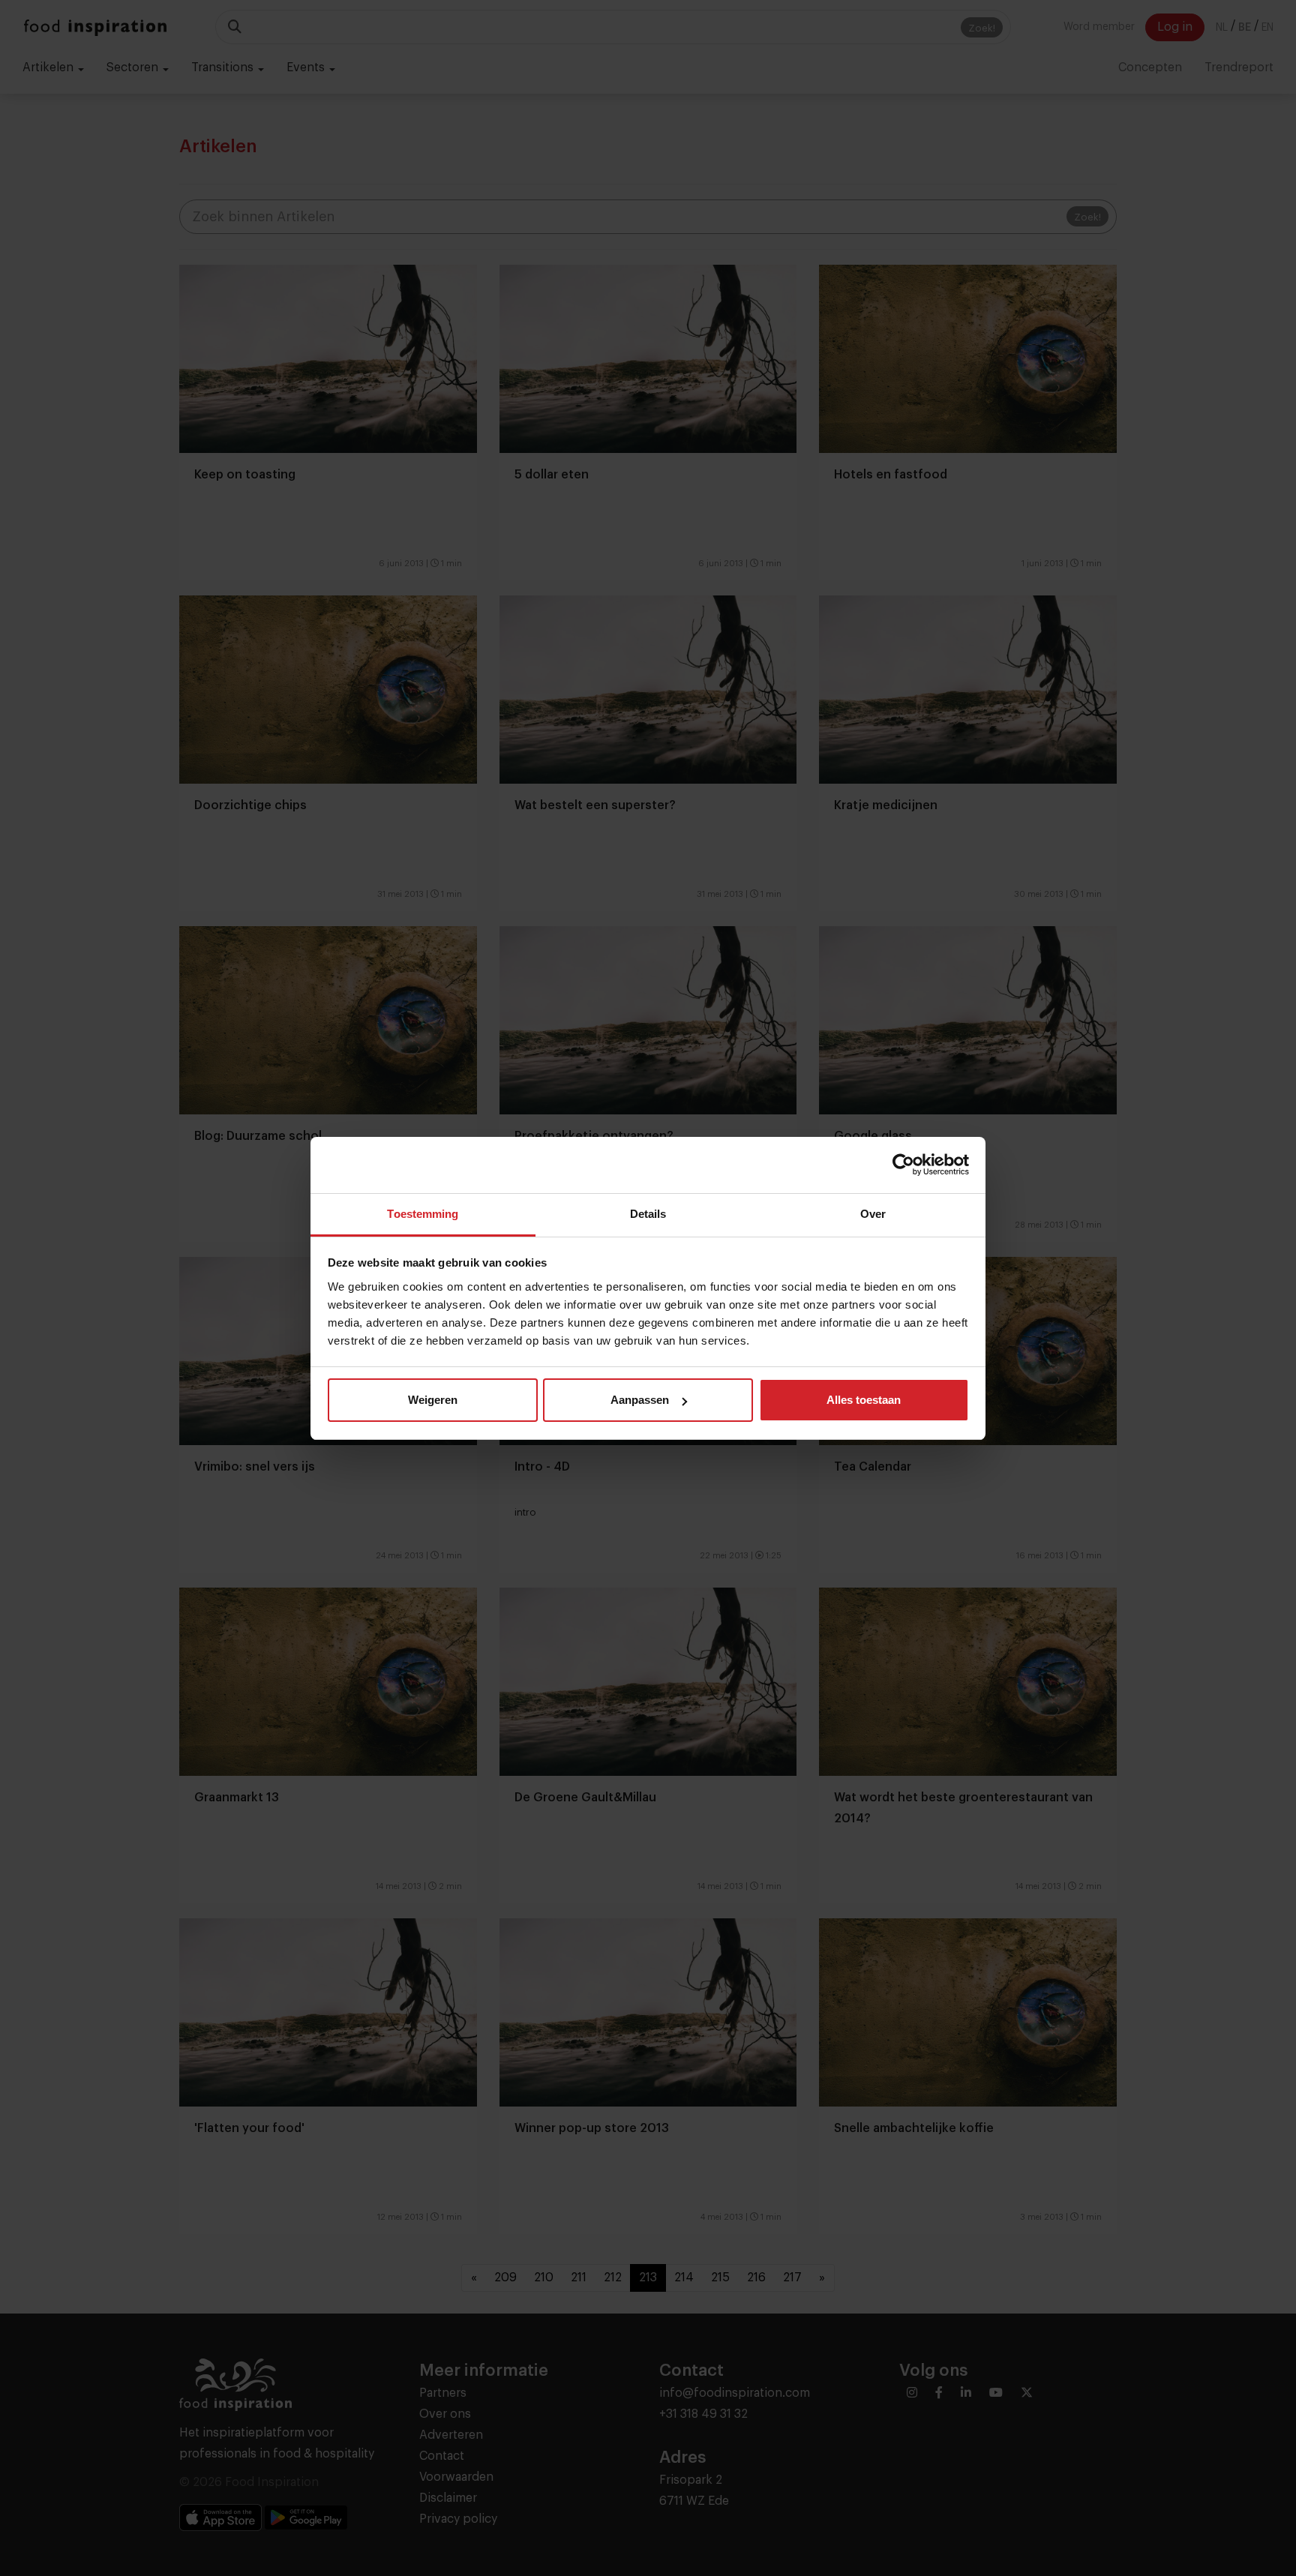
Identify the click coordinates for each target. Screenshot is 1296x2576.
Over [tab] (873, 1214)
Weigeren (433, 1400)
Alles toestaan (864, 1400)
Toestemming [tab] (423, 1214)
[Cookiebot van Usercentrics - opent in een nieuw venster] (903, 1165)
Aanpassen (640, 1400)
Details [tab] (648, 1214)
